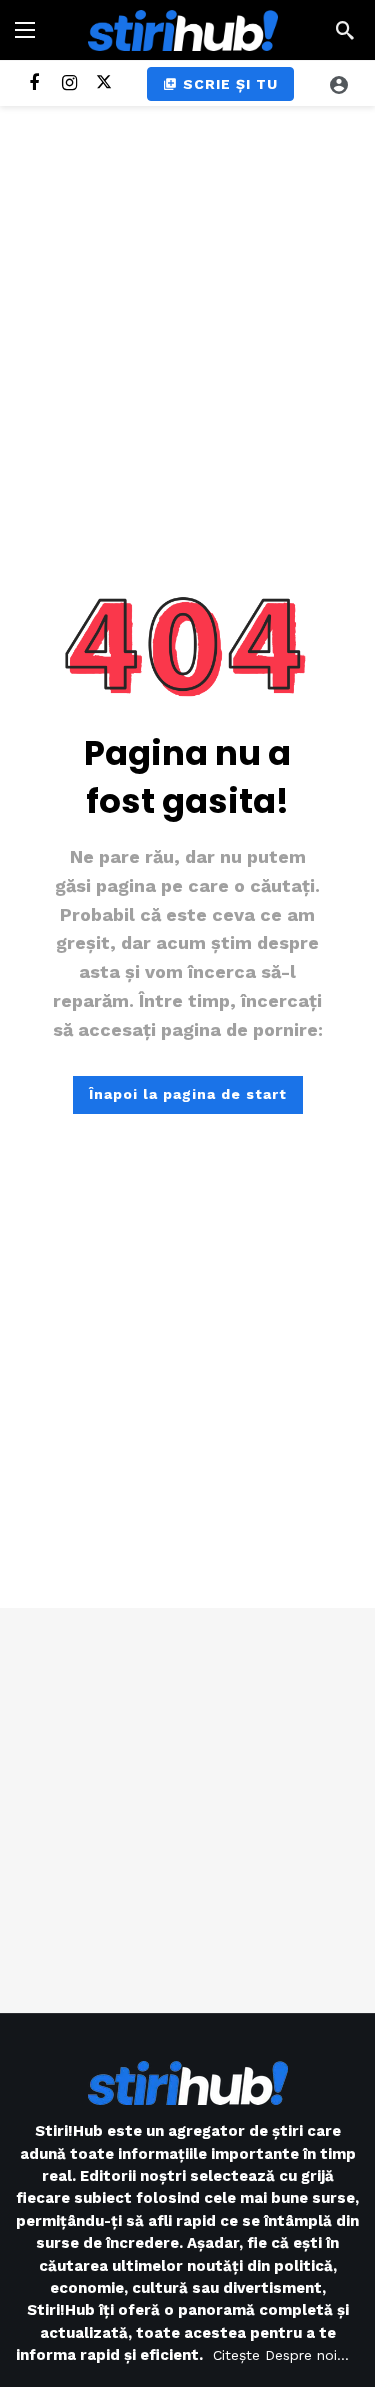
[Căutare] (345, 30)
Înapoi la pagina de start (188, 1094)
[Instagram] (69, 83)
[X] (104, 83)
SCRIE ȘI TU (230, 84)
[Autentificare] (339, 84)
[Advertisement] (187, 1810)
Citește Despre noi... (281, 2355)
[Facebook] (34, 83)
